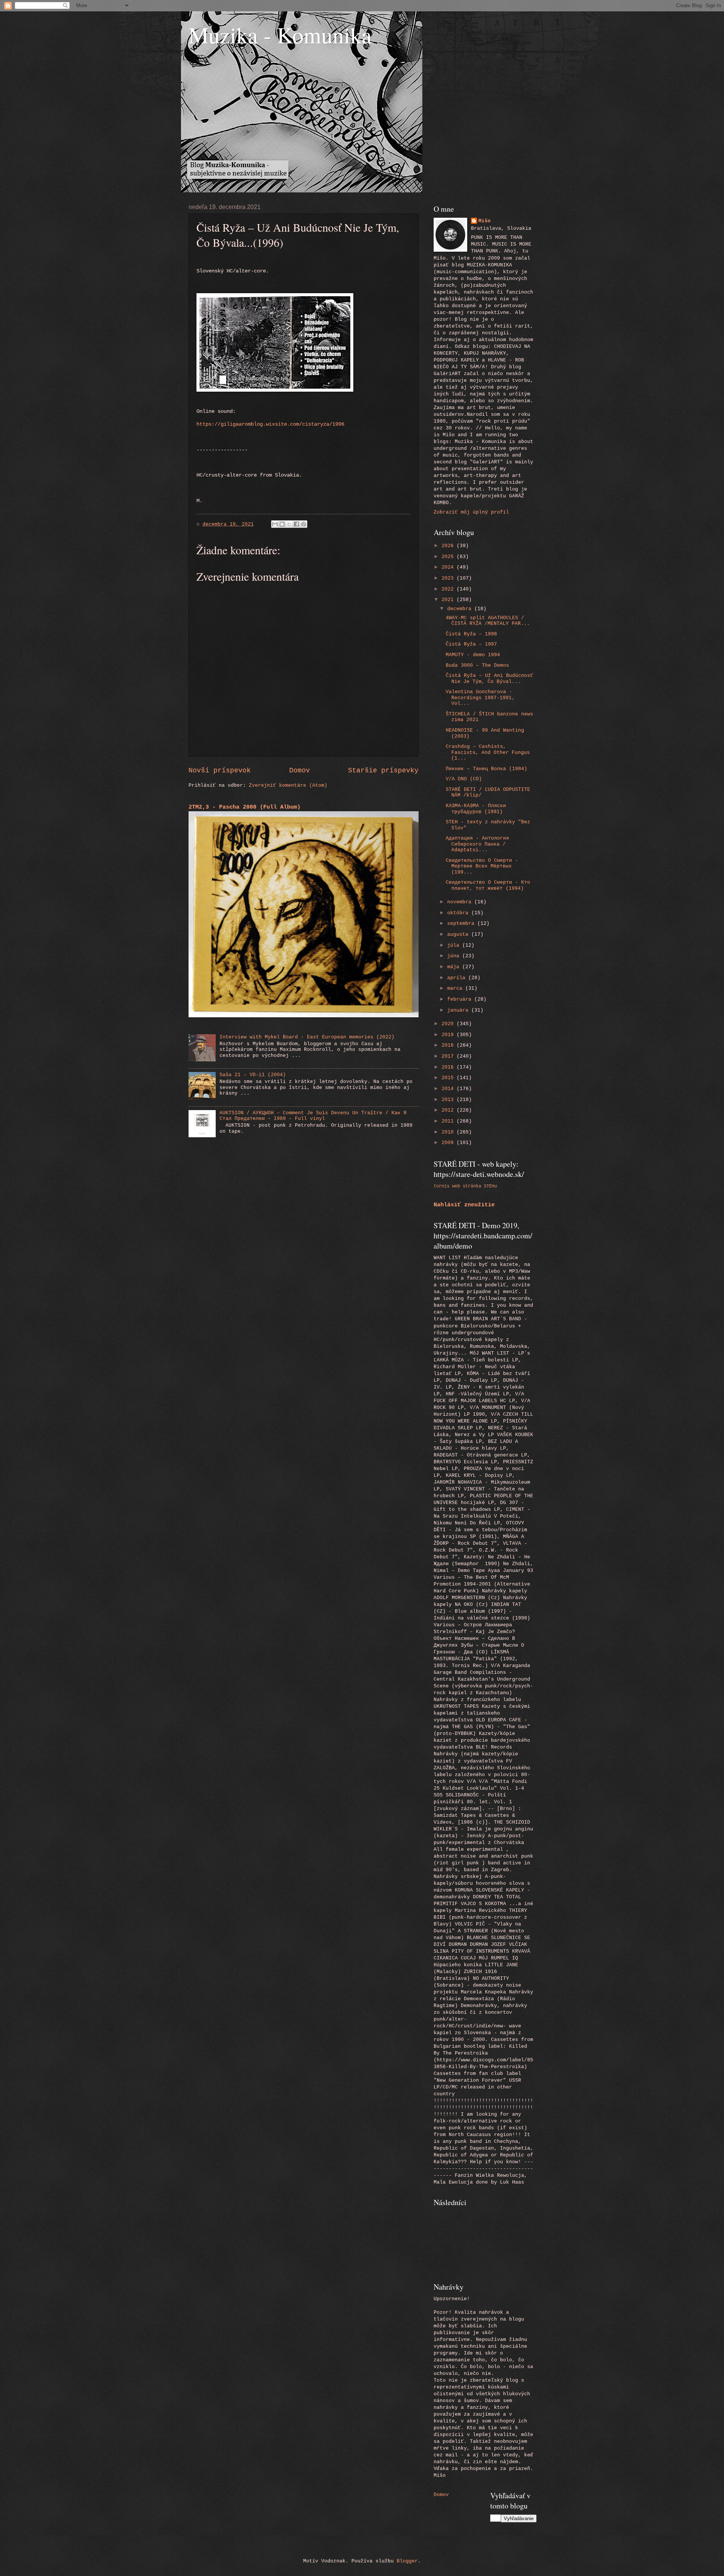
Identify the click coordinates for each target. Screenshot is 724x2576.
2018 (449, 1045)
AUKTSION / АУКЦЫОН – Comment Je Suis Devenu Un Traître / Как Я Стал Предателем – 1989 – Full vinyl (313, 1116)
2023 (449, 578)
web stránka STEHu (475, 1186)
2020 (449, 1024)
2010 (449, 1132)
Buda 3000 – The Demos (477, 665)
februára (461, 999)
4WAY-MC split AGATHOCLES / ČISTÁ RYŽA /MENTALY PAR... (488, 621)
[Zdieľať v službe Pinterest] (304, 524)
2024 (449, 567)
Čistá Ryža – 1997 (471, 644)
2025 (449, 557)
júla (455, 945)
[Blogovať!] (282, 524)
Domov (300, 770)
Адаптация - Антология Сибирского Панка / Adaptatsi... (477, 844)
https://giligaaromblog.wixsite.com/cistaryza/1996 (270, 424)
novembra (461, 902)
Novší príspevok (220, 770)
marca (456, 988)
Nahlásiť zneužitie (464, 1205)
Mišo (485, 221)
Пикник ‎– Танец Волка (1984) (486, 769)
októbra (459, 913)
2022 (449, 589)
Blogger (407, 2561)
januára (459, 1010)
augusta (459, 934)
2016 (449, 1067)
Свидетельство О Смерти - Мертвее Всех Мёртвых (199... (482, 866)
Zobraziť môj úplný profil (471, 512)
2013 (449, 1100)
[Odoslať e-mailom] (275, 524)
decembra (461, 609)
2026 (449, 546)
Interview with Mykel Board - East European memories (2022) (307, 1037)
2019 (449, 1035)
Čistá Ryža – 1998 (471, 634)
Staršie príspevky (383, 770)
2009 (449, 1143)
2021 (449, 600)
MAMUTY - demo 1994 (473, 655)
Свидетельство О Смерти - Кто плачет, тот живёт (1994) (488, 885)
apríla (458, 978)
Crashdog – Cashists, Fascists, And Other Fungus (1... (488, 752)
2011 (449, 1121)
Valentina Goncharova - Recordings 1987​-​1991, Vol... (480, 698)
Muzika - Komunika (280, 35)
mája (455, 967)
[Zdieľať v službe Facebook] (296, 524)
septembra (462, 924)
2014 (449, 1089)
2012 (449, 1110)
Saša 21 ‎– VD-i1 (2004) (253, 1075)
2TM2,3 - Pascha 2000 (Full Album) (245, 807)
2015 (449, 1078)
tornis (442, 1186)
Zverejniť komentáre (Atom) (288, 785)
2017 (449, 1056)
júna (455, 956)
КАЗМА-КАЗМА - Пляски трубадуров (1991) (476, 809)
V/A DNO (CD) (464, 779)
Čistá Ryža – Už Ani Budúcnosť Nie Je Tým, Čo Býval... (489, 678)
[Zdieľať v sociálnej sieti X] (289, 524)
